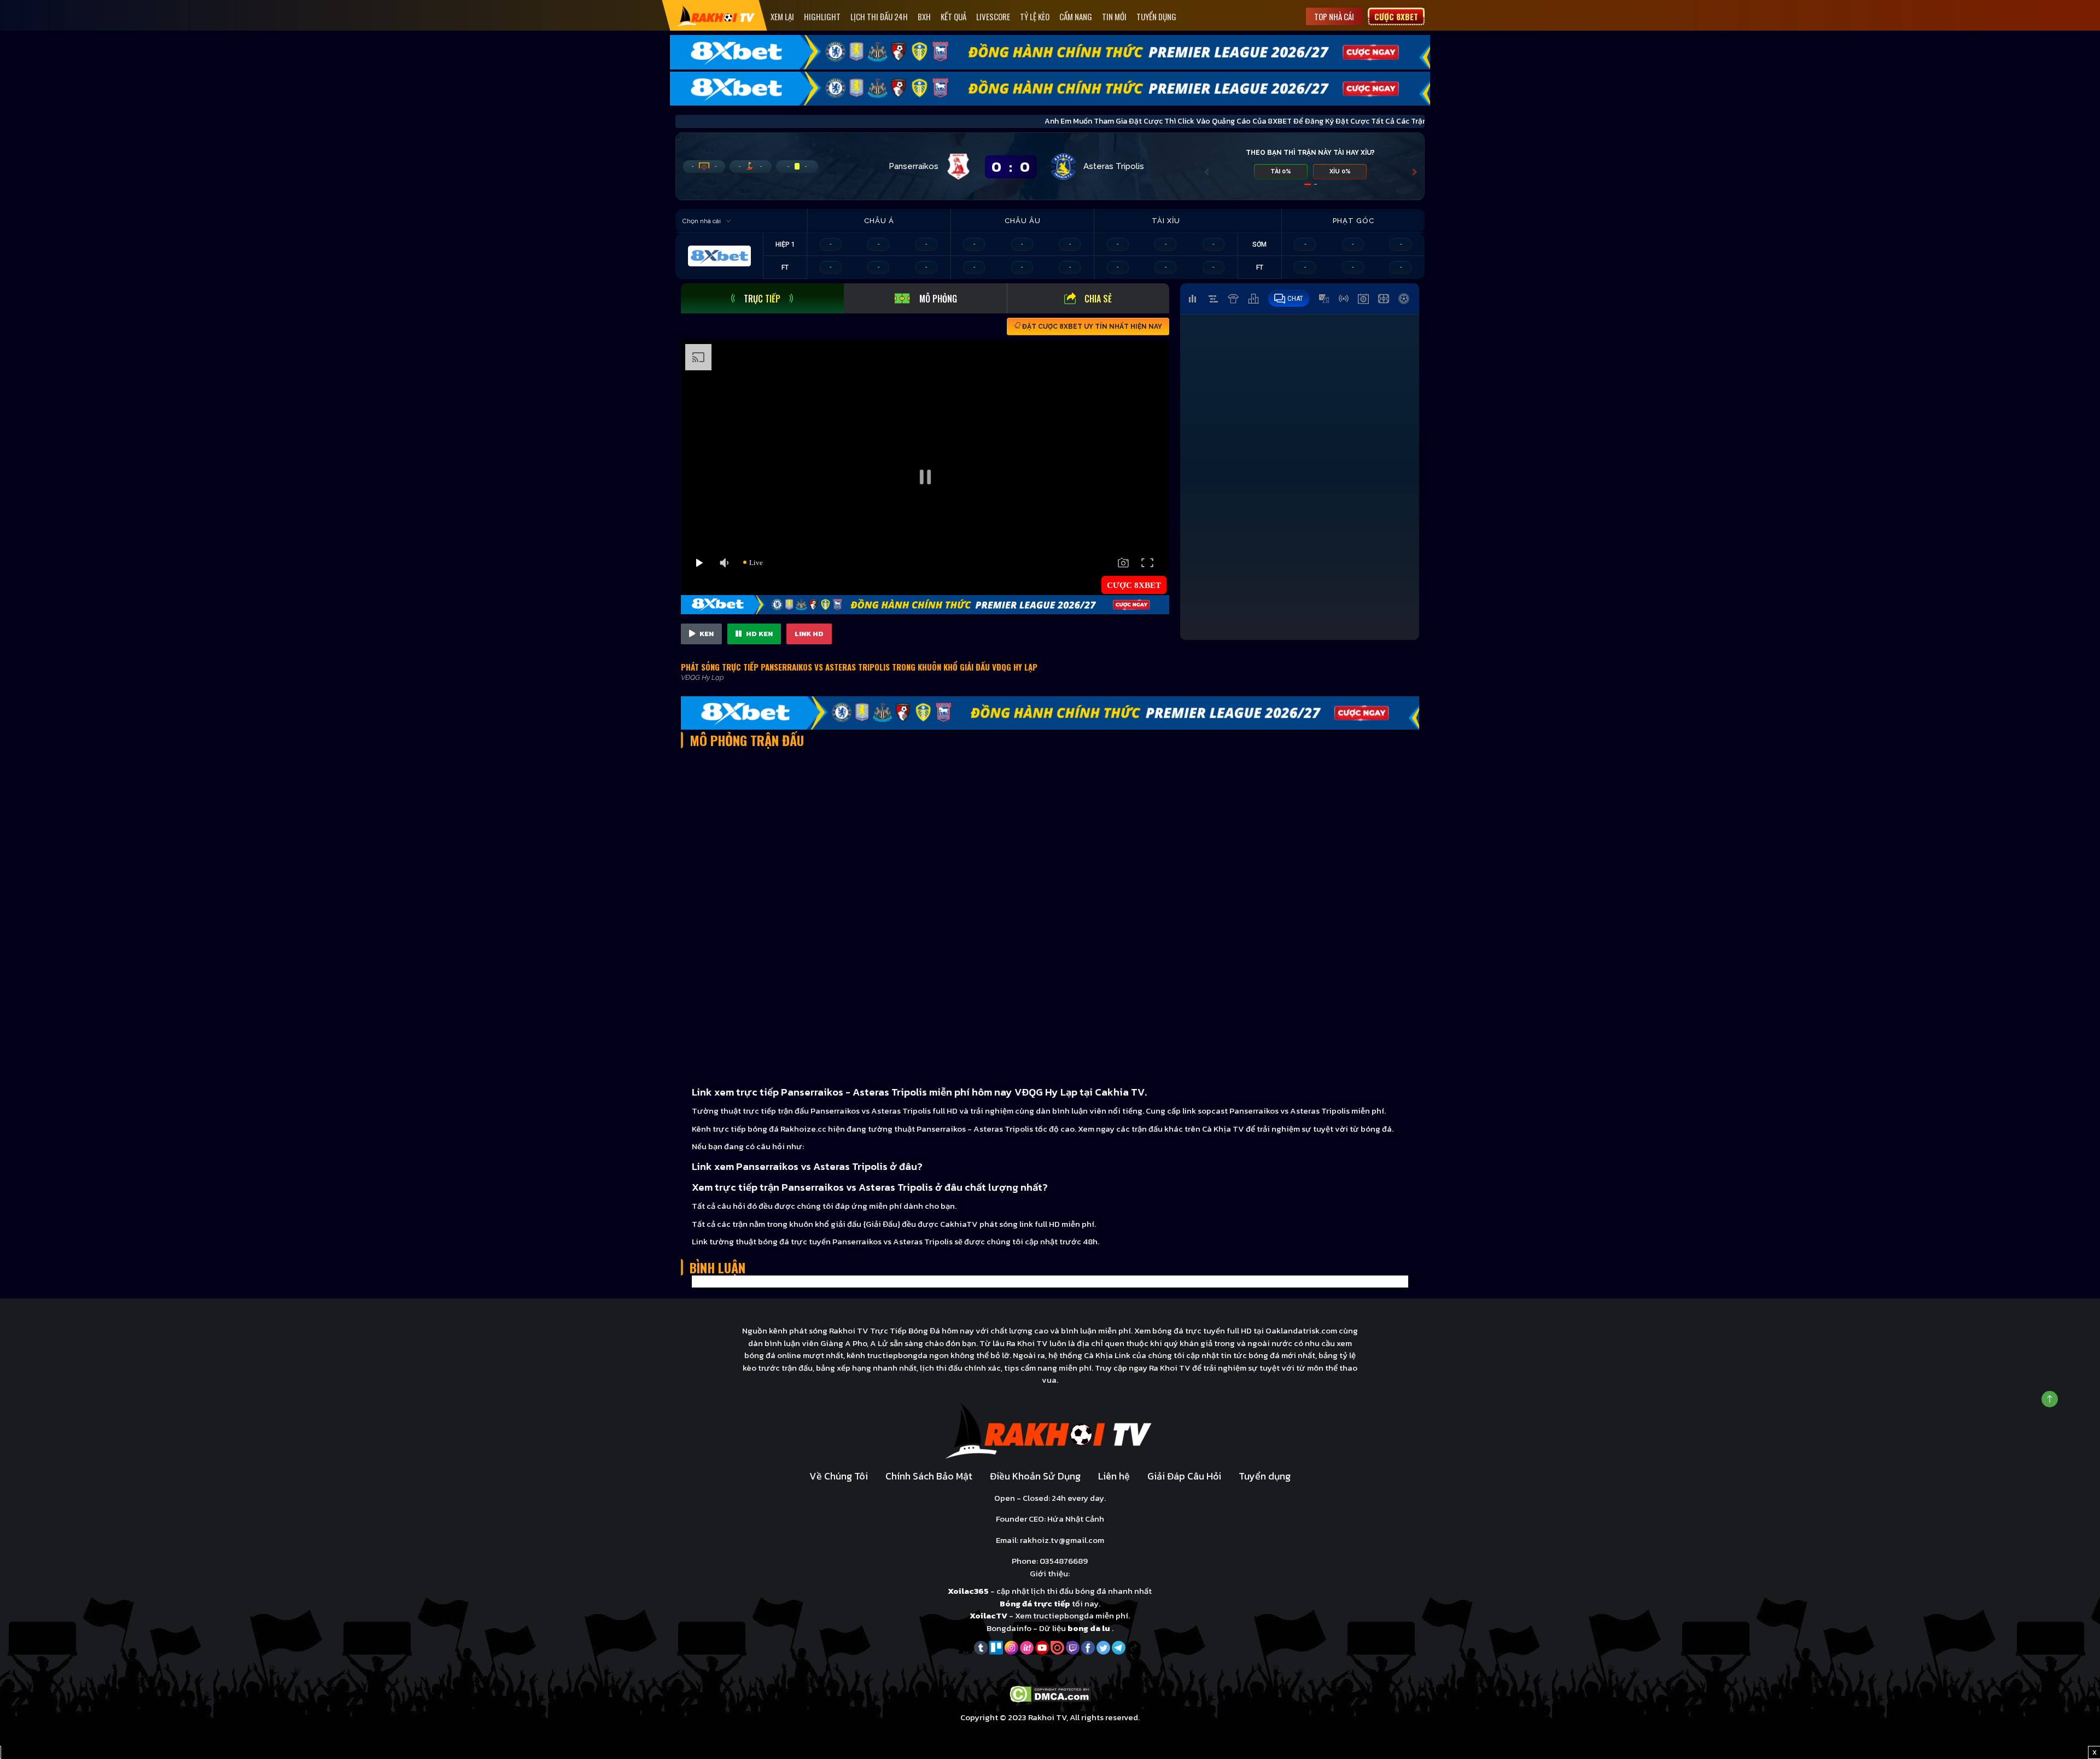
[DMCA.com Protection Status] (1050, 1693)
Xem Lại (782, 16)
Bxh (924, 16)
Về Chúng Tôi (839, 1476)
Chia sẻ (1098, 299)
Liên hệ (1114, 1476)
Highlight (822, 16)
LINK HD (809, 634)
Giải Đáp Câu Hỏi (1184, 1476)
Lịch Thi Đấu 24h (879, 16)
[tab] (762, 298)
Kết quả (953, 16)
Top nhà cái (1334, 16)
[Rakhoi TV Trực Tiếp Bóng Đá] (716, 16)
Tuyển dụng (1156, 16)
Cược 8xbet (1396, 16)
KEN (706, 634)
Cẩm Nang (1076, 16)
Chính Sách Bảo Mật (929, 1476)
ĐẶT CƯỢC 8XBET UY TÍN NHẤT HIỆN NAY (1091, 327)
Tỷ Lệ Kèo (1035, 16)
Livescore (993, 16)
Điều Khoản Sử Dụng (1035, 1476)
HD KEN (759, 634)
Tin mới (1114, 16)
